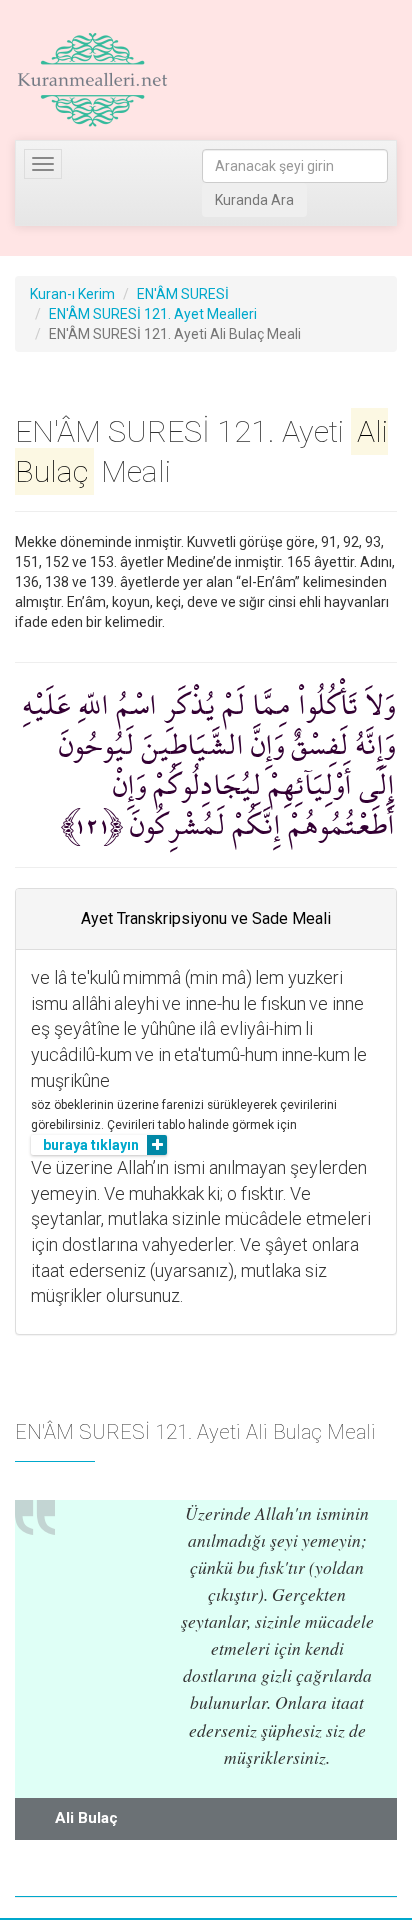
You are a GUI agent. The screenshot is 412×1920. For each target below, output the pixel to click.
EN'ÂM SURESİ (183, 294)
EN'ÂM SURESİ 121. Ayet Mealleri (153, 314)
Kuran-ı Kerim (72, 294)
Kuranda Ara (254, 200)
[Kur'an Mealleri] (92, 80)
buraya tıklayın (91, 1145)
